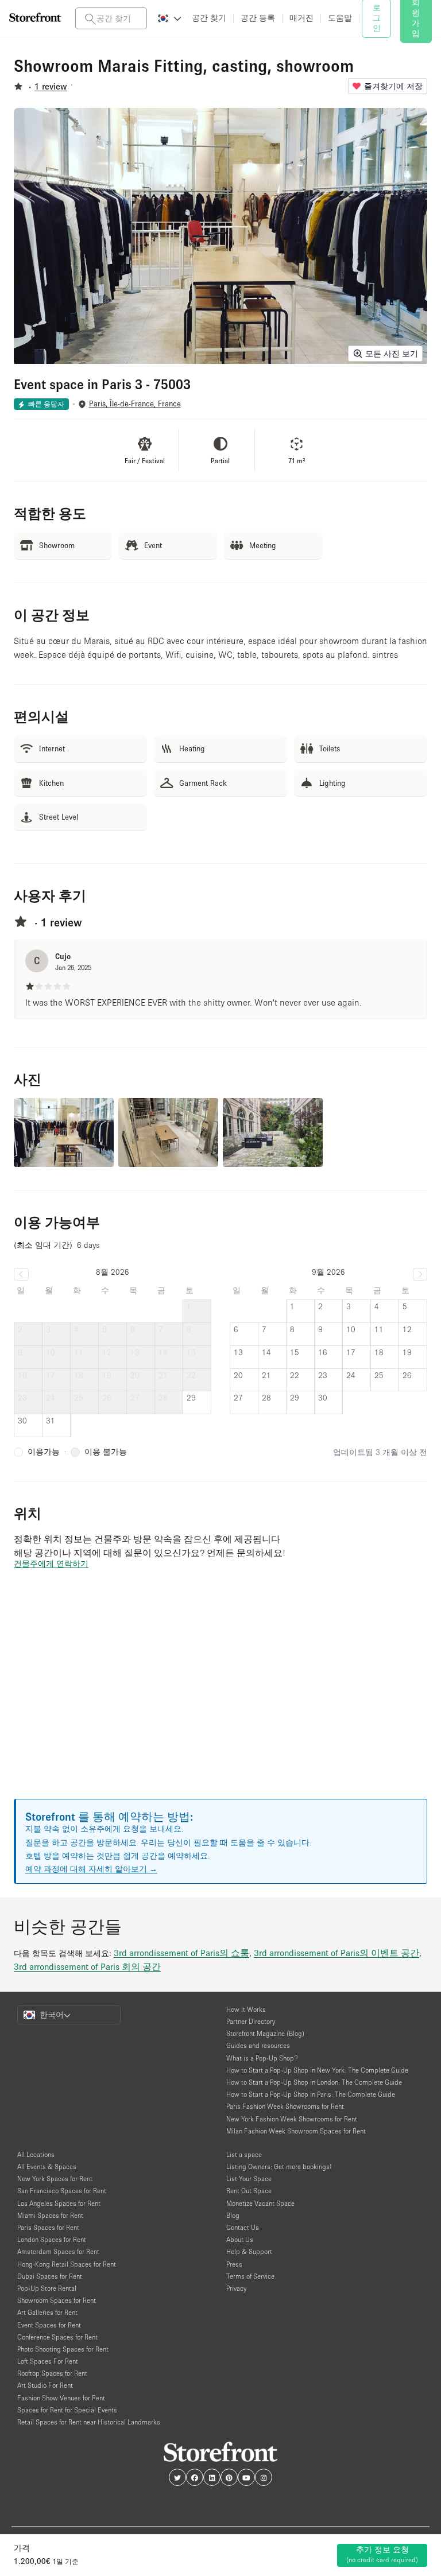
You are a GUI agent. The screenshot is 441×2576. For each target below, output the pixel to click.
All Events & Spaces (47, 2166)
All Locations (36, 2154)
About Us (240, 2239)
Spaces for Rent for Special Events (67, 2410)
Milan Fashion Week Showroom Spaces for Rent (296, 2131)
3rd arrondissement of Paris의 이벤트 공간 (336, 1953)
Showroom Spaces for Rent (57, 2300)
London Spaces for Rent (52, 2239)
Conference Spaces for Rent (57, 2337)
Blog (233, 2215)
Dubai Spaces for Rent (50, 2276)
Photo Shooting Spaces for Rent (63, 2349)
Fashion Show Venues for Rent (61, 2398)
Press (234, 2264)
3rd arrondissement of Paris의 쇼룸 (181, 1953)
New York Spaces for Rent (55, 2179)
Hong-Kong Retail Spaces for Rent (67, 2264)
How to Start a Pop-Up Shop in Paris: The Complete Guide (311, 2094)
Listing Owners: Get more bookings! (279, 2166)
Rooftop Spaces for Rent (52, 2373)
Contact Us (243, 2227)
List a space (244, 2154)
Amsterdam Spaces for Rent (58, 2251)
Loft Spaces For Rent (48, 2361)
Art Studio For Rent (45, 2385)
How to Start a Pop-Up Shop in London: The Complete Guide (314, 2082)
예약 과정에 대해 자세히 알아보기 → (91, 1869)
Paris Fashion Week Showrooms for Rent (285, 2106)
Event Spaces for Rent (49, 2325)
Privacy (236, 2288)
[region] (220, 1698)
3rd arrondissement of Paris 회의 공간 (87, 1966)
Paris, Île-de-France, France (135, 404)
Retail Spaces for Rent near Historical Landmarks (89, 2422)
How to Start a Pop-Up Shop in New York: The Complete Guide (317, 2070)
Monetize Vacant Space (260, 2203)
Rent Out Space (249, 2191)
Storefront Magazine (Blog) (265, 2033)
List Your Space (249, 2179)
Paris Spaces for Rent (48, 2227)
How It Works (246, 2009)
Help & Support (249, 2251)
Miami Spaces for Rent (50, 2215)
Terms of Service (250, 2276)
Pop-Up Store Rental (47, 2288)
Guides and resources (258, 2045)
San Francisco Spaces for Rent (62, 2191)
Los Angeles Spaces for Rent (59, 2203)
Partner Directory (251, 2021)
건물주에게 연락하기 (51, 1564)
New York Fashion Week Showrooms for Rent (292, 2119)
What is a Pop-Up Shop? (262, 2058)
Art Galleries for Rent (47, 2312)
